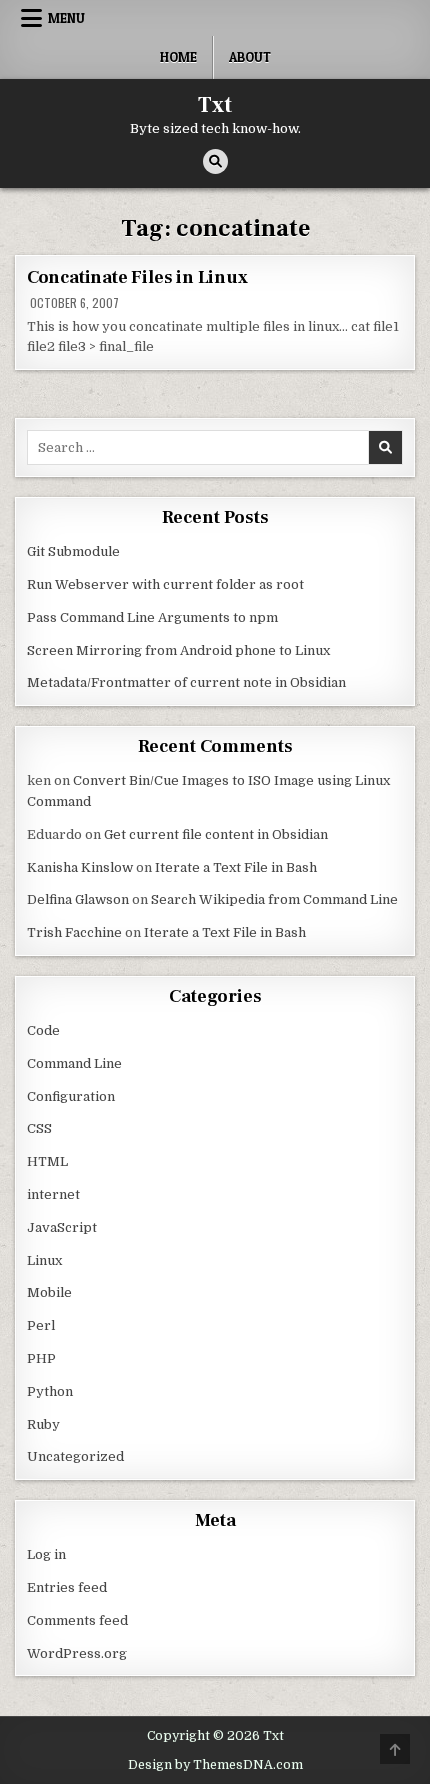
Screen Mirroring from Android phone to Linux (178, 650)
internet (53, 1194)
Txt (215, 105)
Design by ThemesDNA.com (215, 1765)
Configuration (71, 1096)
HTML (47, 1161)
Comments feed (77, 1620)
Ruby (43, 1424)
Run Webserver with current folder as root (165, 584)
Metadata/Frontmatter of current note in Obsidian (186, 682)
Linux (44, 1260)
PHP (41, 1358)
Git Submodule (73, 551)
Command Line (74, 1063)
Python (50, 1391)
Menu (66, 18)
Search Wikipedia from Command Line (274, 899)
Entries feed (67, 1587)
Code (43, 1030)
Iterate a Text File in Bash (236, 867)
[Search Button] (215, 161)
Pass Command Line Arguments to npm (152, 617)
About (250, 57)
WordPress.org (77, 1653)
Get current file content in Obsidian (216, 834)
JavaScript (62, 1227)
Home (178, 57)
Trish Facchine (74, 932)
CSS (39, 1128)
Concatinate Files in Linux (137, 277)
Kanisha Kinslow (80, 867)
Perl (41, 1325)
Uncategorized (75, 1456)
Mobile (49, 1292)
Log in (46, 1554)
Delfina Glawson (78, 899)
